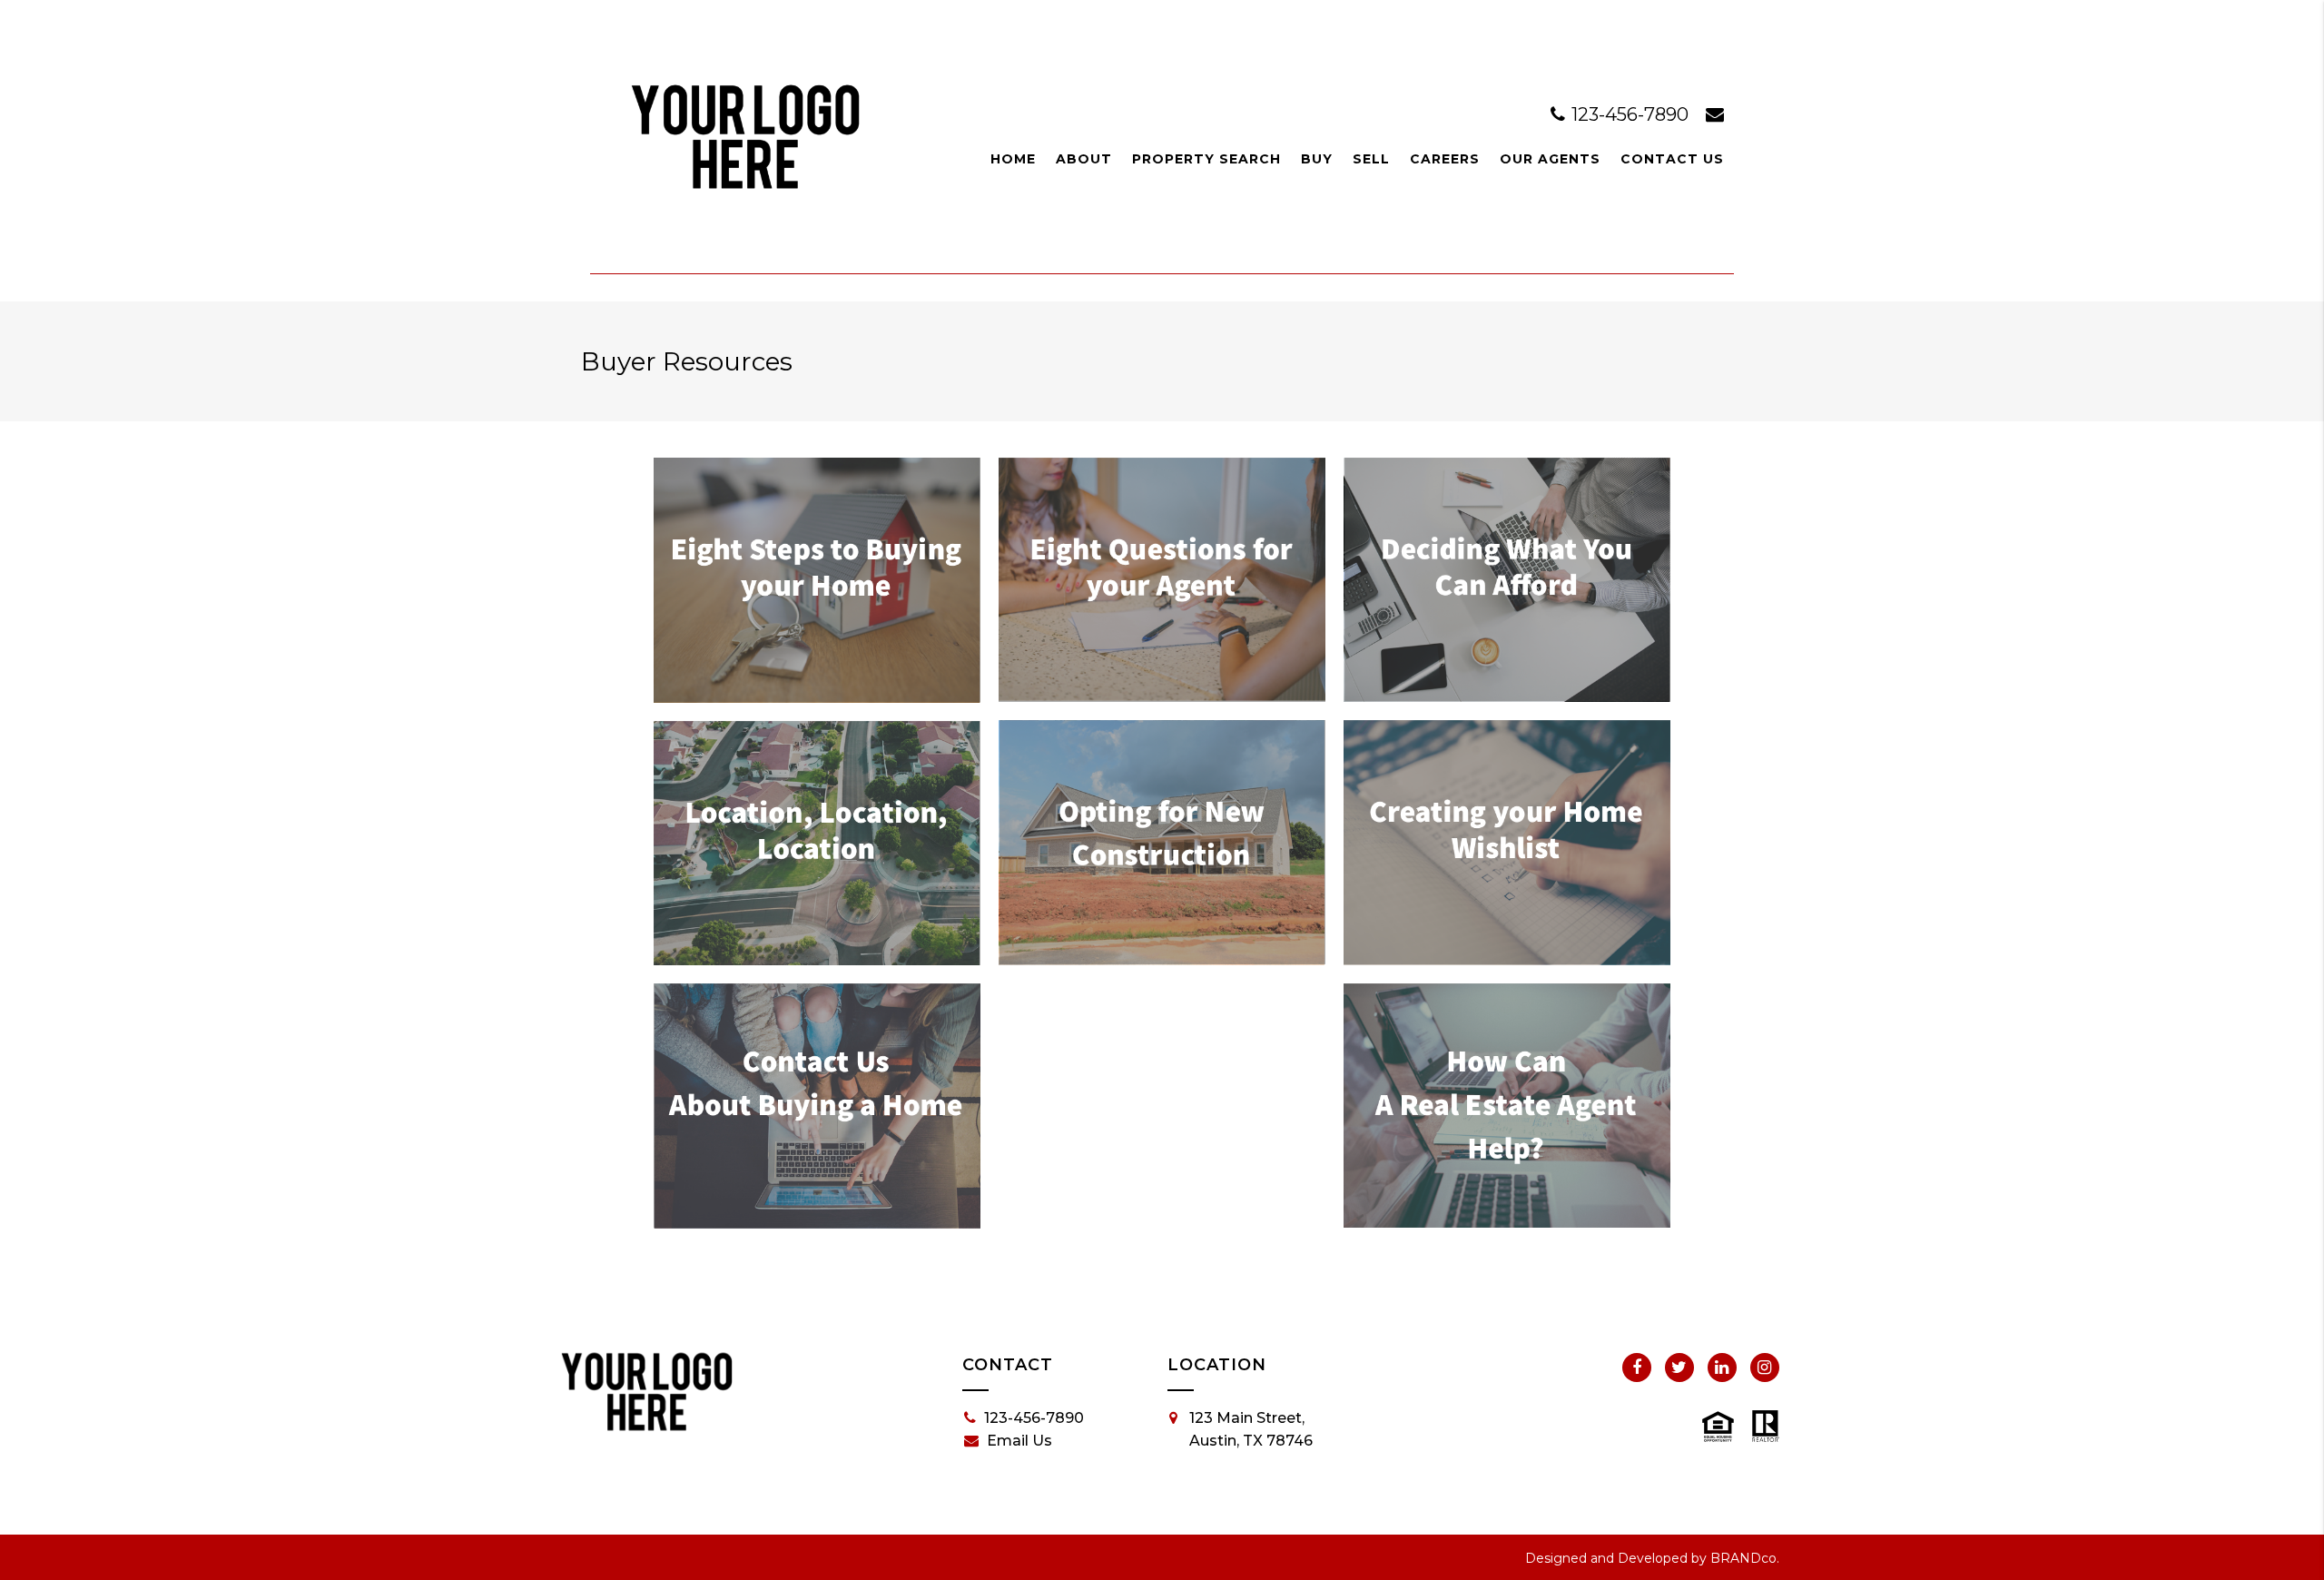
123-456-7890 (1630, 114)
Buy (1317, 159)
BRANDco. (1745, 1558)
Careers (1445, 159)
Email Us (1019, 1441)
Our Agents (1550, 159)
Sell (1371, 159)
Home (1013, 159)
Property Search (1206, 159)
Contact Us (1672, 159)
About (1084, 159)
